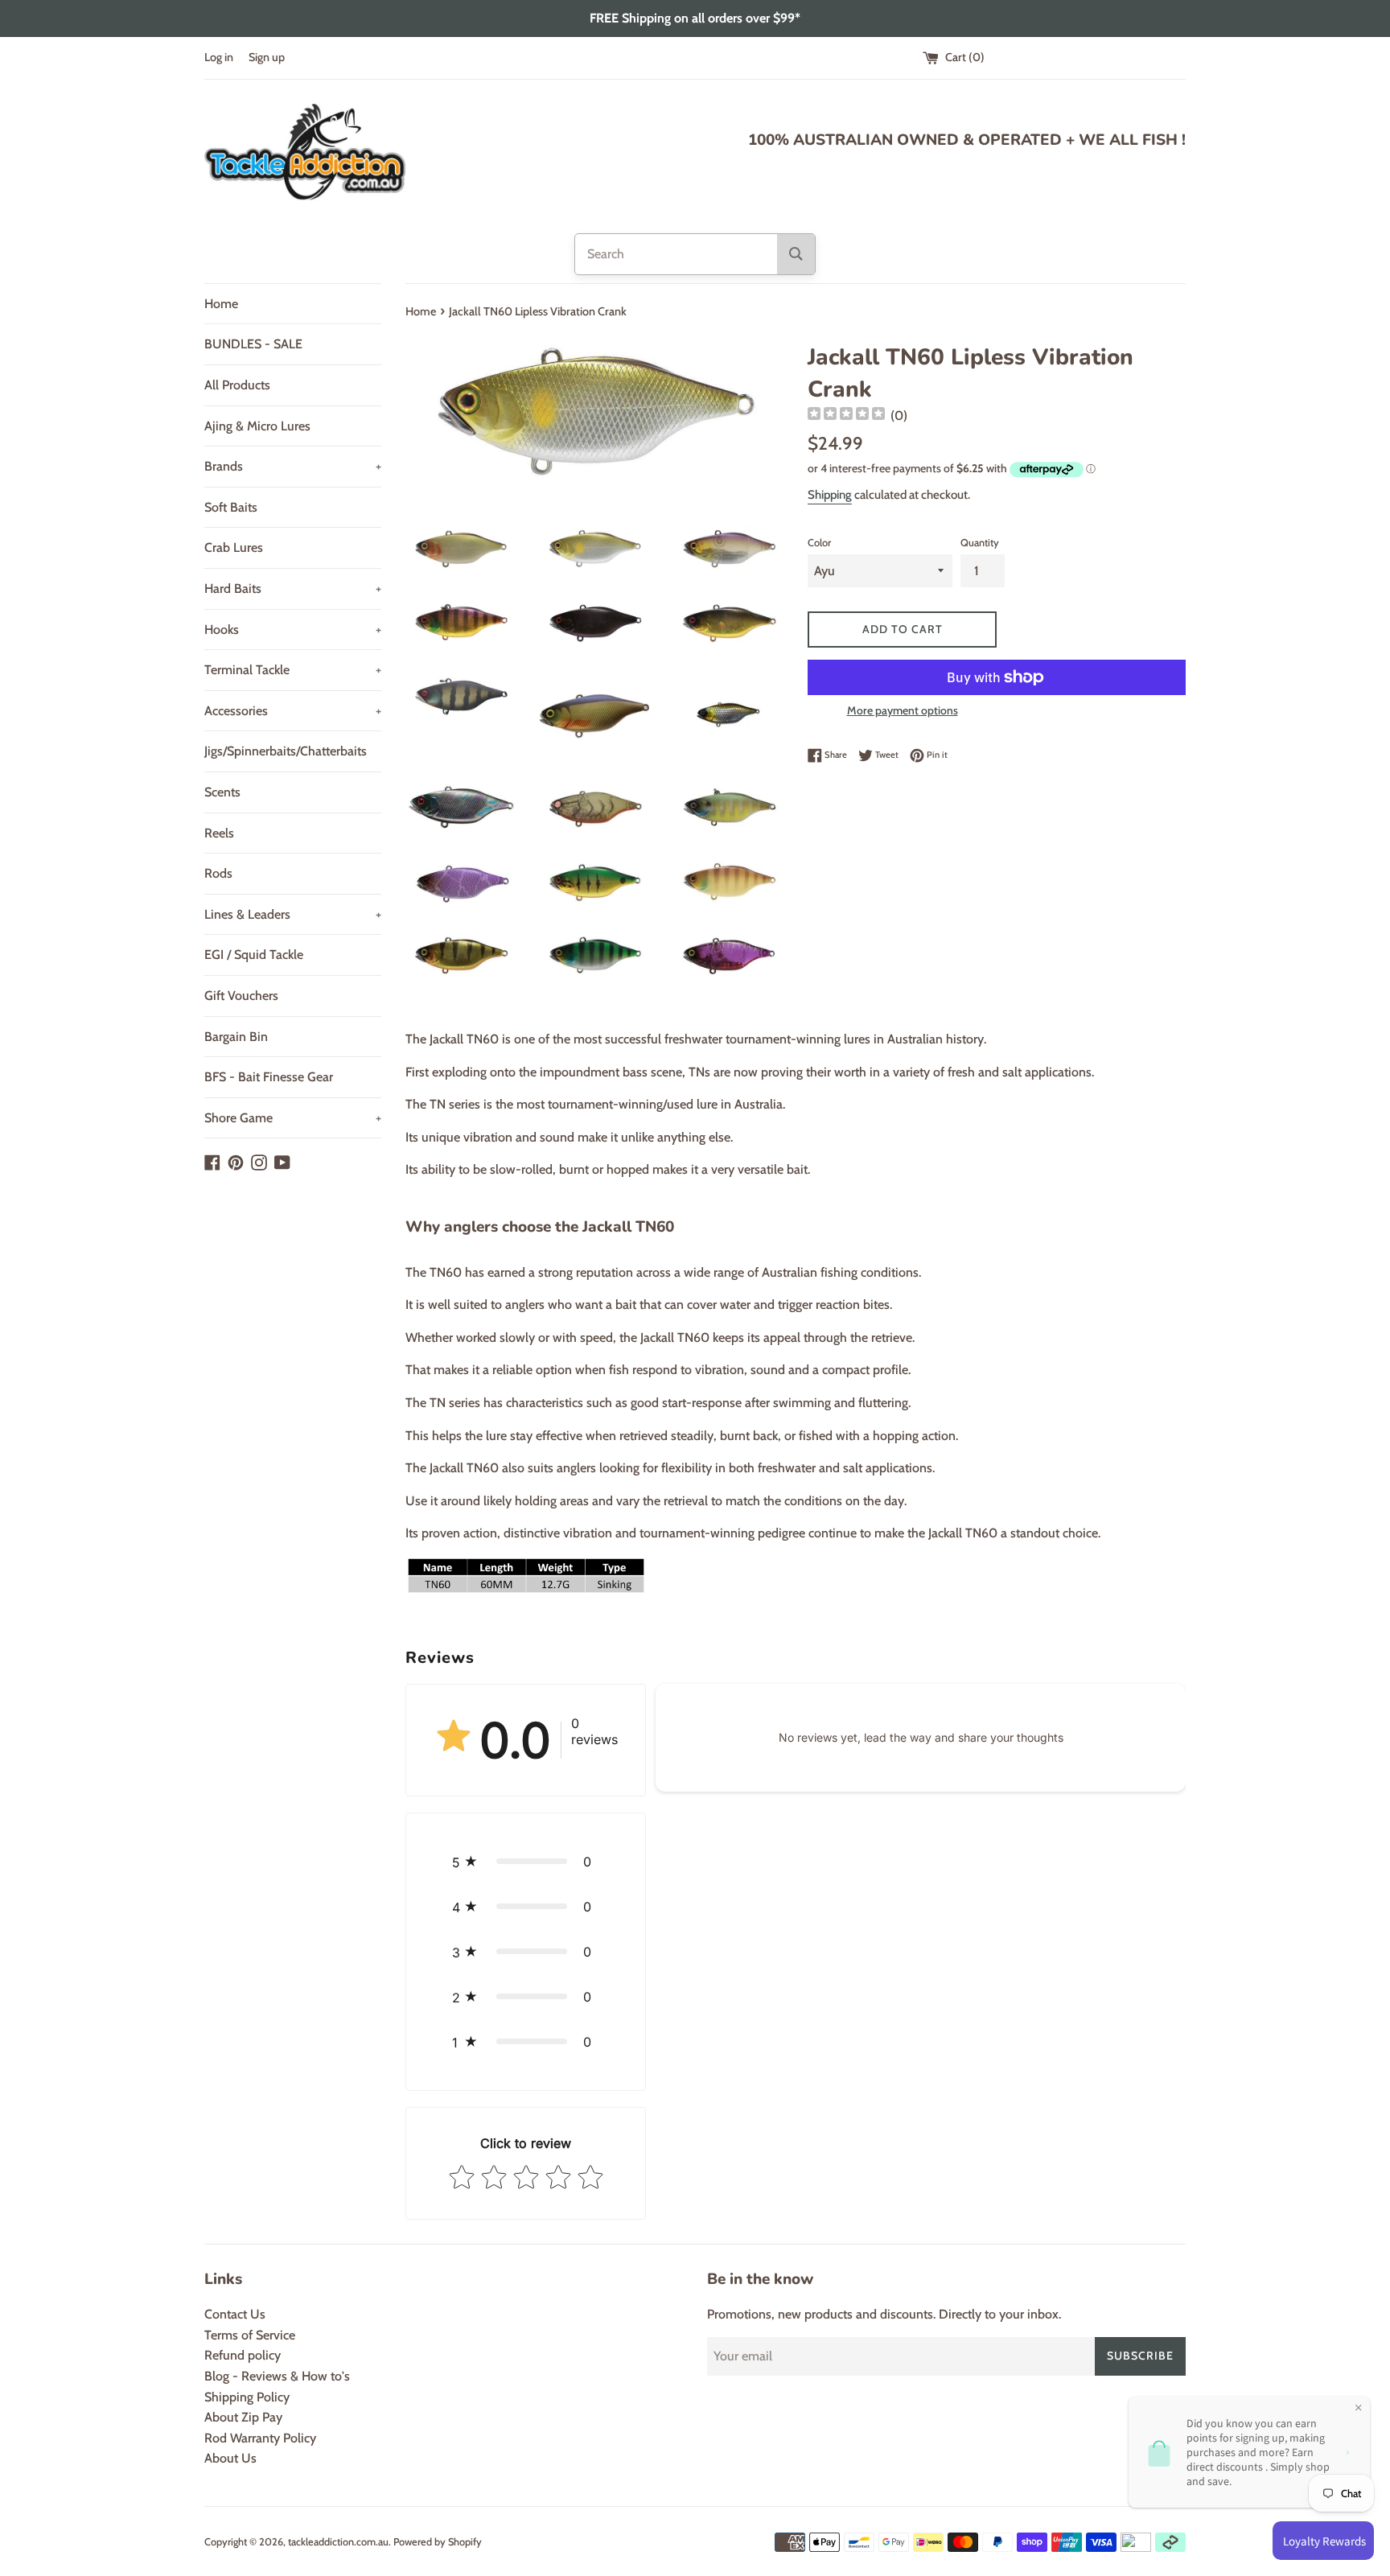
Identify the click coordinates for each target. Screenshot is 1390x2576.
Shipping (830, 495)
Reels (219, 833)
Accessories (293, 711)
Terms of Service (250, 2335)
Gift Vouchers (241, 996)
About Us (230, 2458)
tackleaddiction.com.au (338, 2542)
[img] (846, 416)
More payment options (903, 710)
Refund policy (243, 2355)
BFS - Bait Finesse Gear (269, 1077)
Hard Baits (293, 588)
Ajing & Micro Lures (257, 426)
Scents (222, 792)
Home (221, 304)
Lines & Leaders (293, 914)
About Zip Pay (243, 2417)
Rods (218, 873)
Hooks (293, 630)
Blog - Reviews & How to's (277, 2376)
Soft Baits (231, 507)
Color (819, 543)
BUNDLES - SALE (253, 344)
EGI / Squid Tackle (254, 955)
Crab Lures (234, 547)
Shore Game (293, 1118)
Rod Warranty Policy (260, 2438)
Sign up (267, 57)
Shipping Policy (247, 2397)
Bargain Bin (236, 1037)
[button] (526, 1862)
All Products (237, 385)
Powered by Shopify (438, 2542)
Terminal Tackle (293, 670)
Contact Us (235, 2314)
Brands (293, 466)
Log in (219, 57)
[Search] (796, 254)
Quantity (980, 543)
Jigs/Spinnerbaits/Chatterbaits (286, 751)
